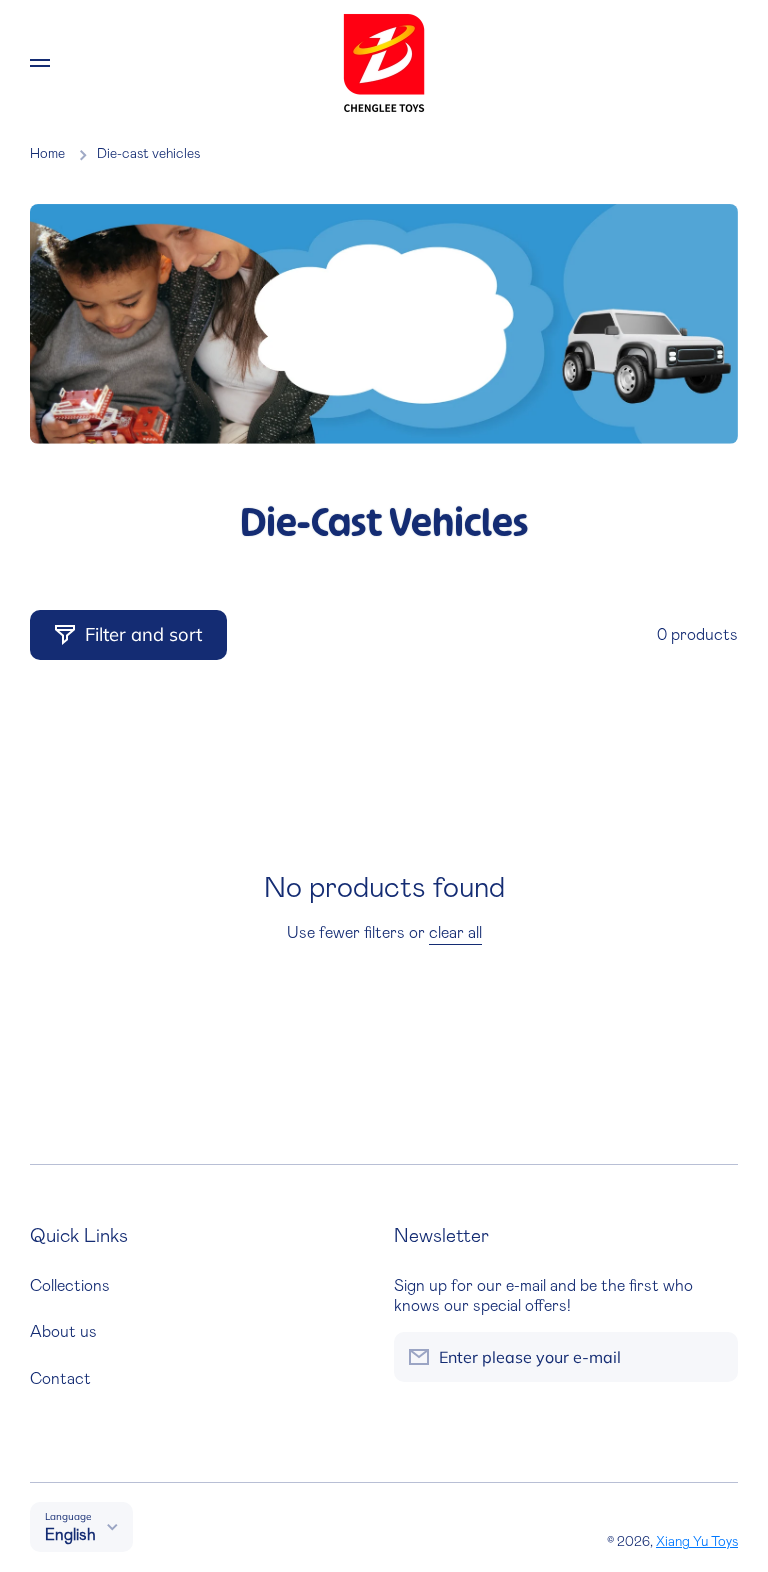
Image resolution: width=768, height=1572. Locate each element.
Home (47, 154)
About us (63, 1332)
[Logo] (384, 63)
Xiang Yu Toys (697, 1542)
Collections (70, 1286)
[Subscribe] (713, 1357)
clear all (455, 933)
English (70, 1535)
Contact (60, 1379)
